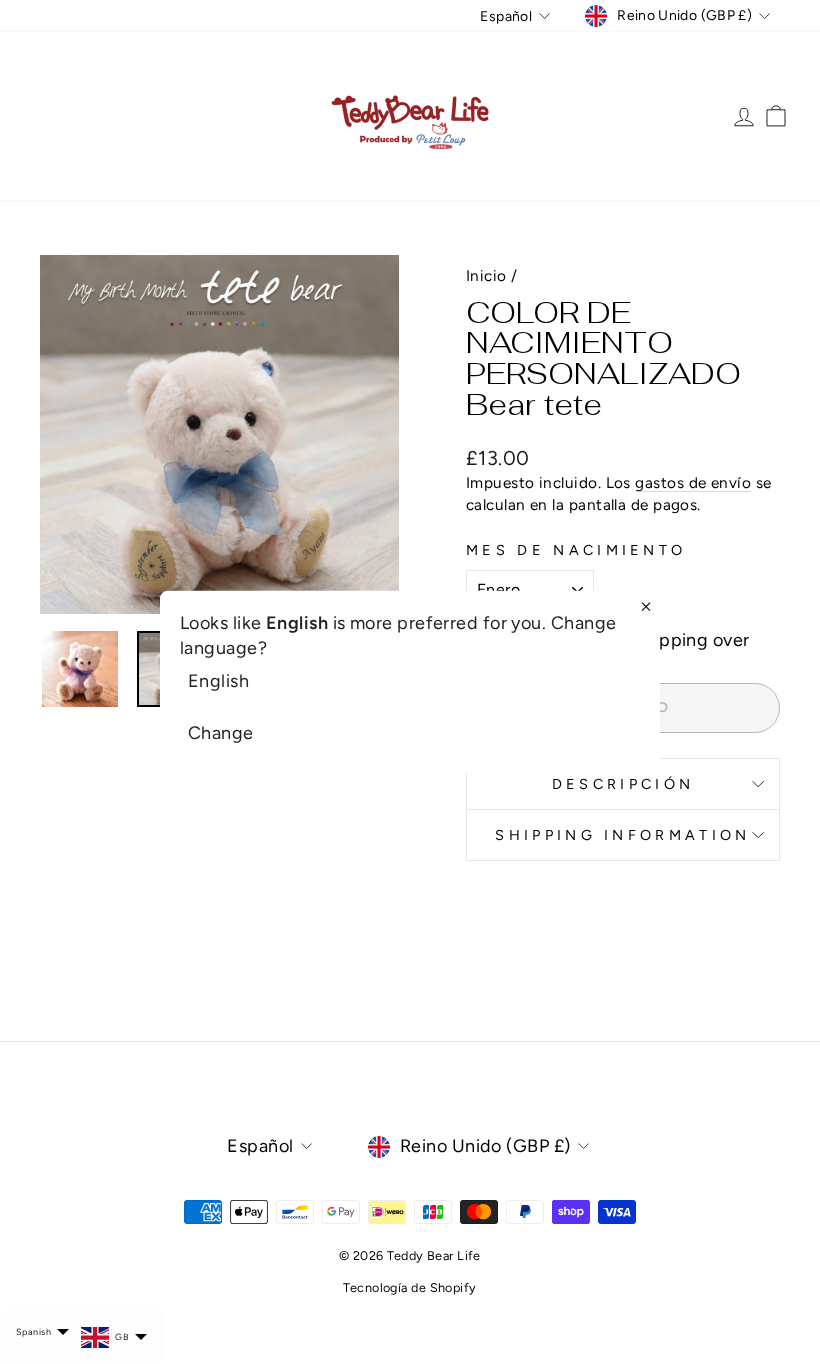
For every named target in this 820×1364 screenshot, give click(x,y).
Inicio (486, 275)
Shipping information (622, 835)
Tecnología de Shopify (409, 1287)
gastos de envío (693, 482)
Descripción (623, 784)
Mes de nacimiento (576, 550)
